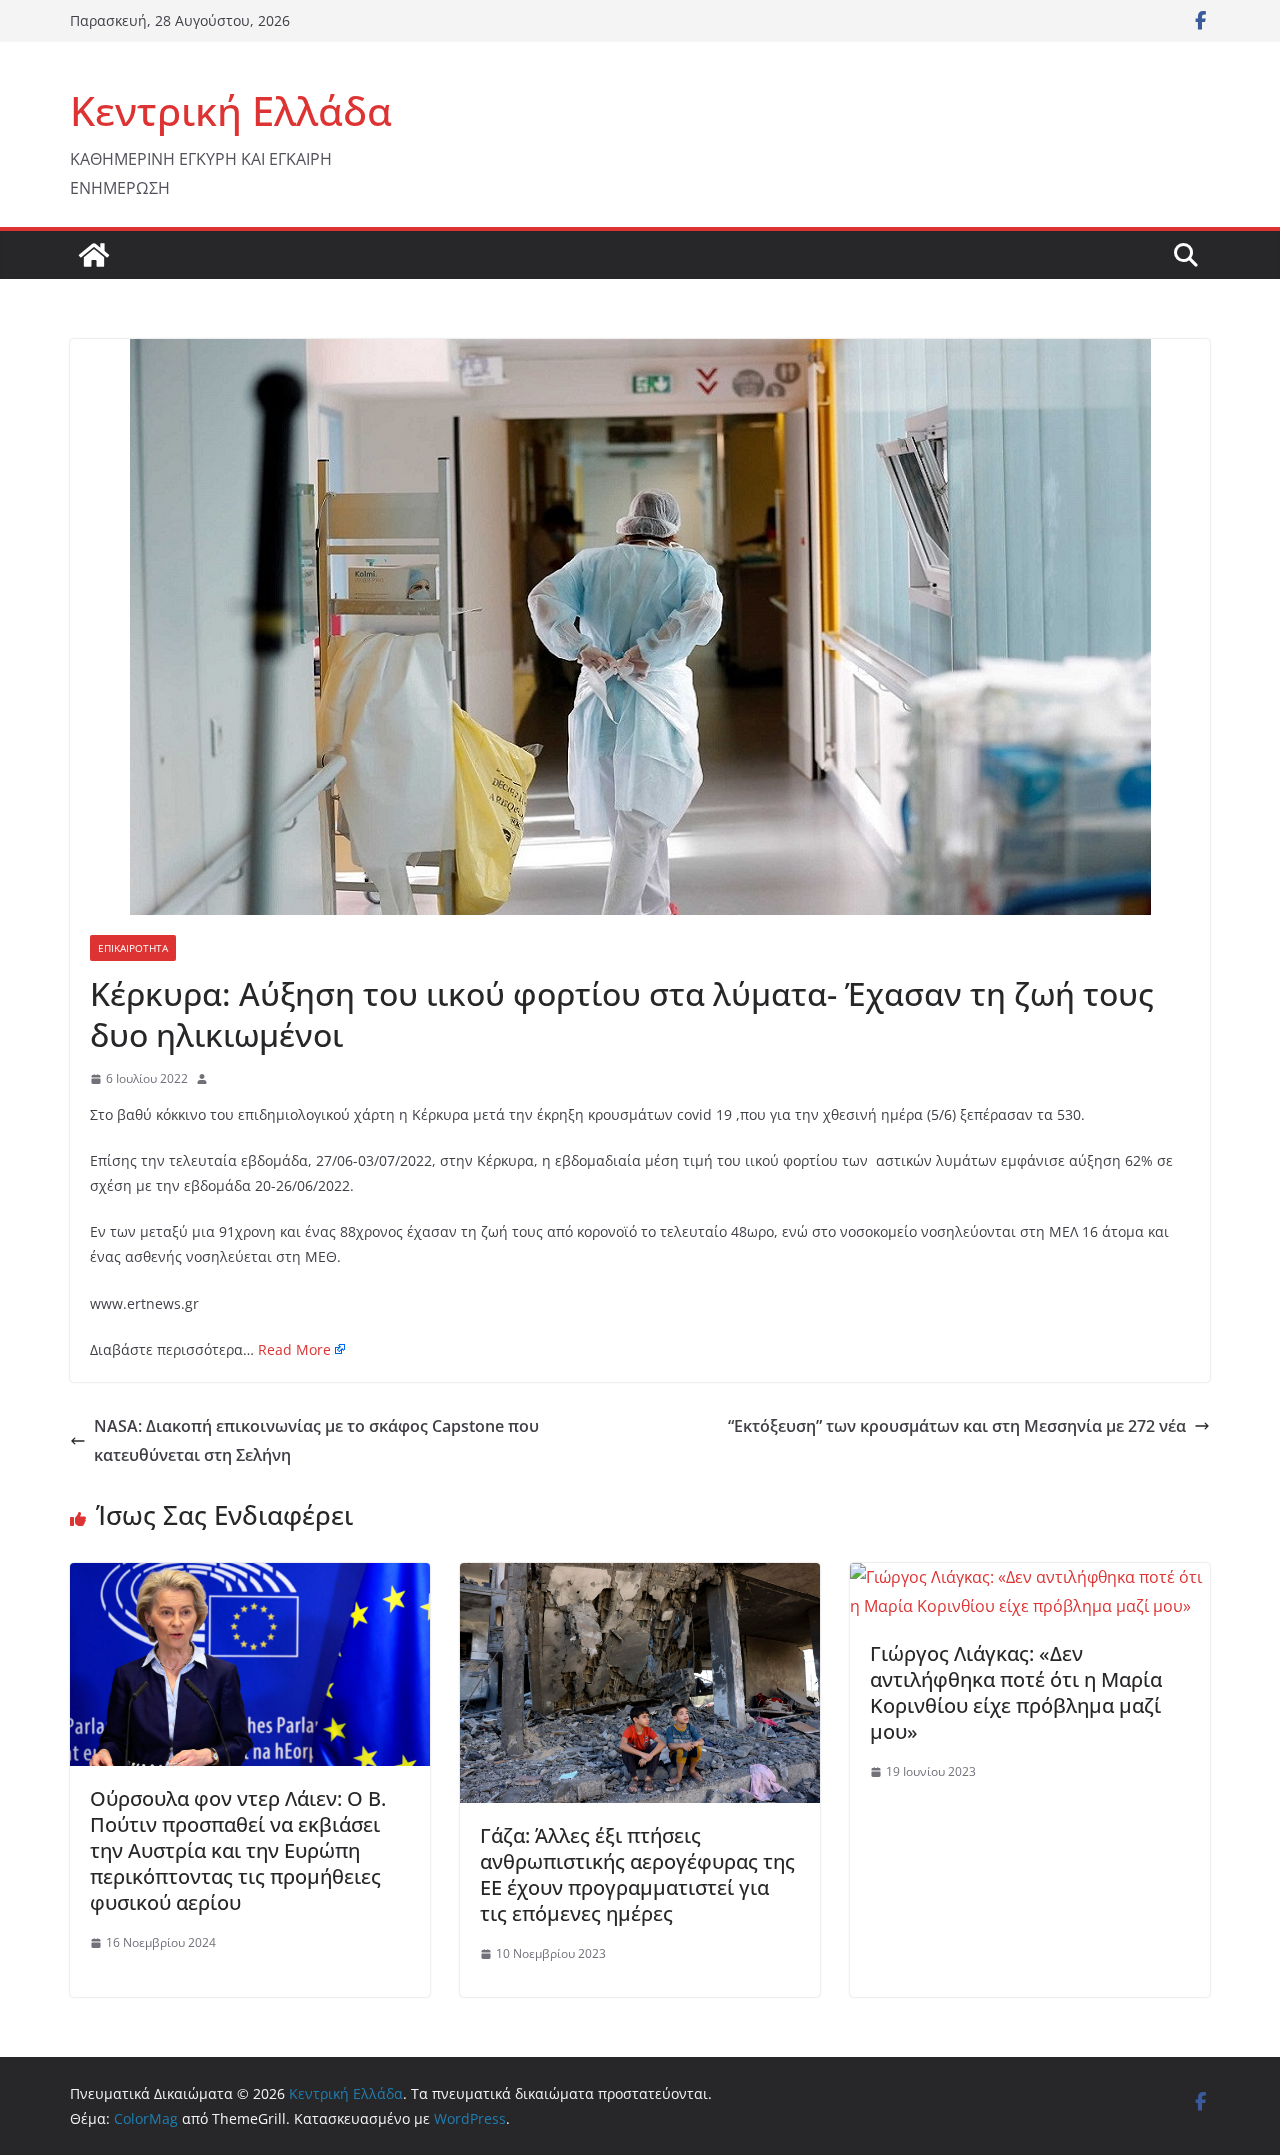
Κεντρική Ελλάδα (231, 110)
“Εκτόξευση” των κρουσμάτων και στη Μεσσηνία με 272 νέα (957, 1426)
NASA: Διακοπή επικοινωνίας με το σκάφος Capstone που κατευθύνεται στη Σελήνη (316, 1440)
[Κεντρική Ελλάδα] (94, 255)
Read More (294, 1349)
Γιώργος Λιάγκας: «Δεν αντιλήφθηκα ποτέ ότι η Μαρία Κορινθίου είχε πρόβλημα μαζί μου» (1016, 1692)
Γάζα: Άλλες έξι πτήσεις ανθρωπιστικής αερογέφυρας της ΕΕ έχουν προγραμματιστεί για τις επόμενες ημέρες (637, 1874)
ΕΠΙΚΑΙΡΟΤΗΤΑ (133, 948)
